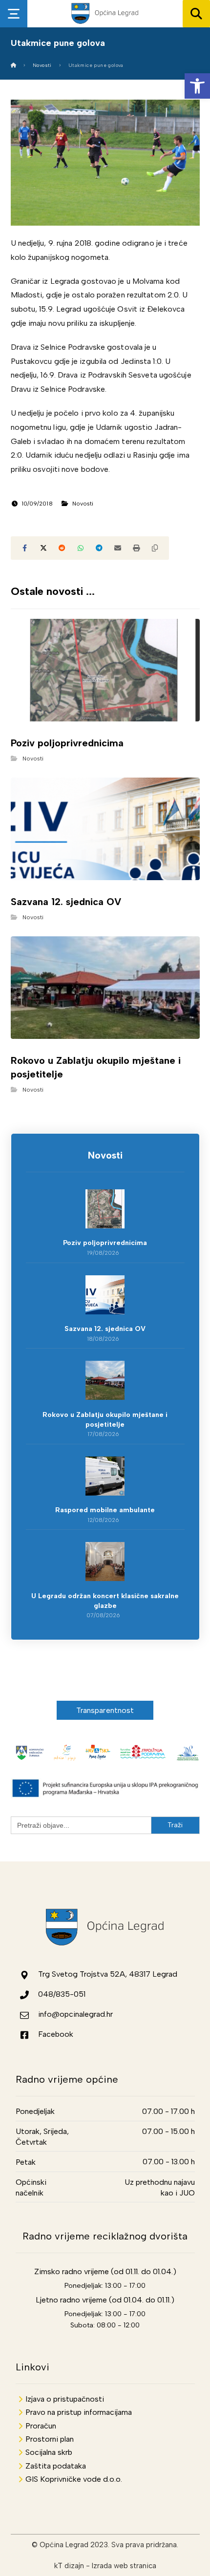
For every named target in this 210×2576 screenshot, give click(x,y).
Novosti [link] (83, 504)
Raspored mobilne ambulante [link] (105, 1510)
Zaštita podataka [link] (56, 2466)
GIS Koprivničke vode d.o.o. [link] (74, 2479)
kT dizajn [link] (69, 2566)
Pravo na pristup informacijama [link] (79, 2412)
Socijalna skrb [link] (49, 2452)
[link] (197, 86)
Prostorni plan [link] (50, 2439)
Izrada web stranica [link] (124, 2566)
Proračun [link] (41, 2426)
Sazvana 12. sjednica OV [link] (105, 1329)
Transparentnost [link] (105, 1710)
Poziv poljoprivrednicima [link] (105, 1243)
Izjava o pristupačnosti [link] (65, 2399)
